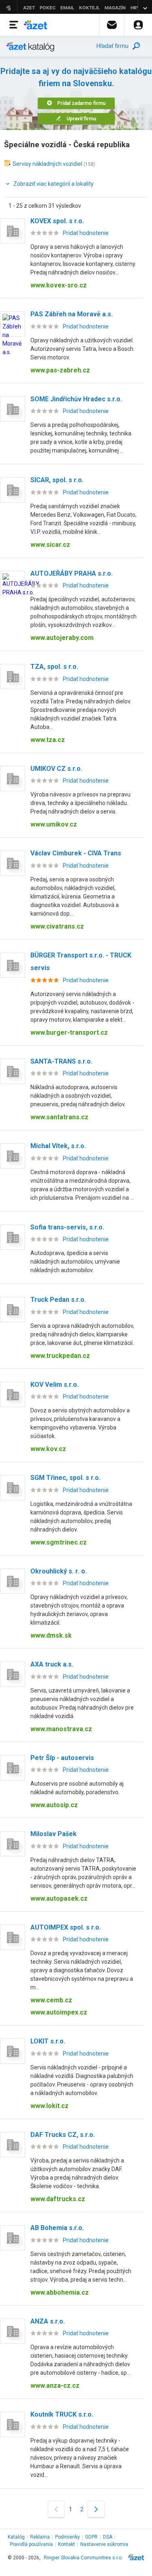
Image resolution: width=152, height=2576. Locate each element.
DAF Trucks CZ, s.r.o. (63, 2135)
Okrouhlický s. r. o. (59, 1571)
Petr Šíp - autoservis (62, 1758)
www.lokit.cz (49, 2106)
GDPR (91, 2537)
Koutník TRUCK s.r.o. (62, 2414)
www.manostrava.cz (61, 1729)
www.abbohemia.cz (60, 2292)
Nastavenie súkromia (104, 2544)
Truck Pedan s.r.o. (58, 1300)
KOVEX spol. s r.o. (57, 221)
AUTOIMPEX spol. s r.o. (66, 1927)
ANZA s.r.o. (48, 2321)
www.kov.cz (48, 1449)
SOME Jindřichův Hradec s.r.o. (76, 399)
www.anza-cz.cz (55, 2386)
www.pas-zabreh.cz (60, 370)
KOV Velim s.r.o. (55, 1385)
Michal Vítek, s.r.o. (58, 1146)
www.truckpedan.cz (60, 1356)
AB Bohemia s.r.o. (57, 2228)
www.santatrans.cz (59, 1117)
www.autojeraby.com (62, 638)
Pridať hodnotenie (86, 233)
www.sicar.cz (50, 545)
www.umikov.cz (54, 824)
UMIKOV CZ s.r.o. (56, 769)
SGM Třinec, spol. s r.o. (65, 1478)
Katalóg (16, 2537)
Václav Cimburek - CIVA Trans (76, 853)
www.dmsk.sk (51, 1635)
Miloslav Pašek (54, 1834)
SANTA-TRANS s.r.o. (61, 1061)
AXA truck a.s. (52, 1664)
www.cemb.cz (51, 2000)
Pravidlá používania (31, 2544)
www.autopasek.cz (59, 1898)
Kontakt (66, 2544)
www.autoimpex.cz (59, 2012)
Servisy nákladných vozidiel (47, 164)
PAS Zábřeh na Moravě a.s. (72, 314)
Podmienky (67, 2537)
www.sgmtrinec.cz (59, 1542)
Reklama (40, 2537)
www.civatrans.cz (57, 926)
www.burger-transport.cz (69, 1032)
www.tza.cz (48, 740)
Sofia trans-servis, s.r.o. (67, 1227)
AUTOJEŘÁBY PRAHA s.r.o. (72, 573)
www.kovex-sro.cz (59, 285)
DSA (108, 2537)
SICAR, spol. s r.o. (57, 480)
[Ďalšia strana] (96, 2509)
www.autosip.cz (54, 1805)
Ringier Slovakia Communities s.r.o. (83, 2558)
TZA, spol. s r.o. (54, 667)
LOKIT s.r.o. (48, 2041)
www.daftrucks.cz (58, 2199)
